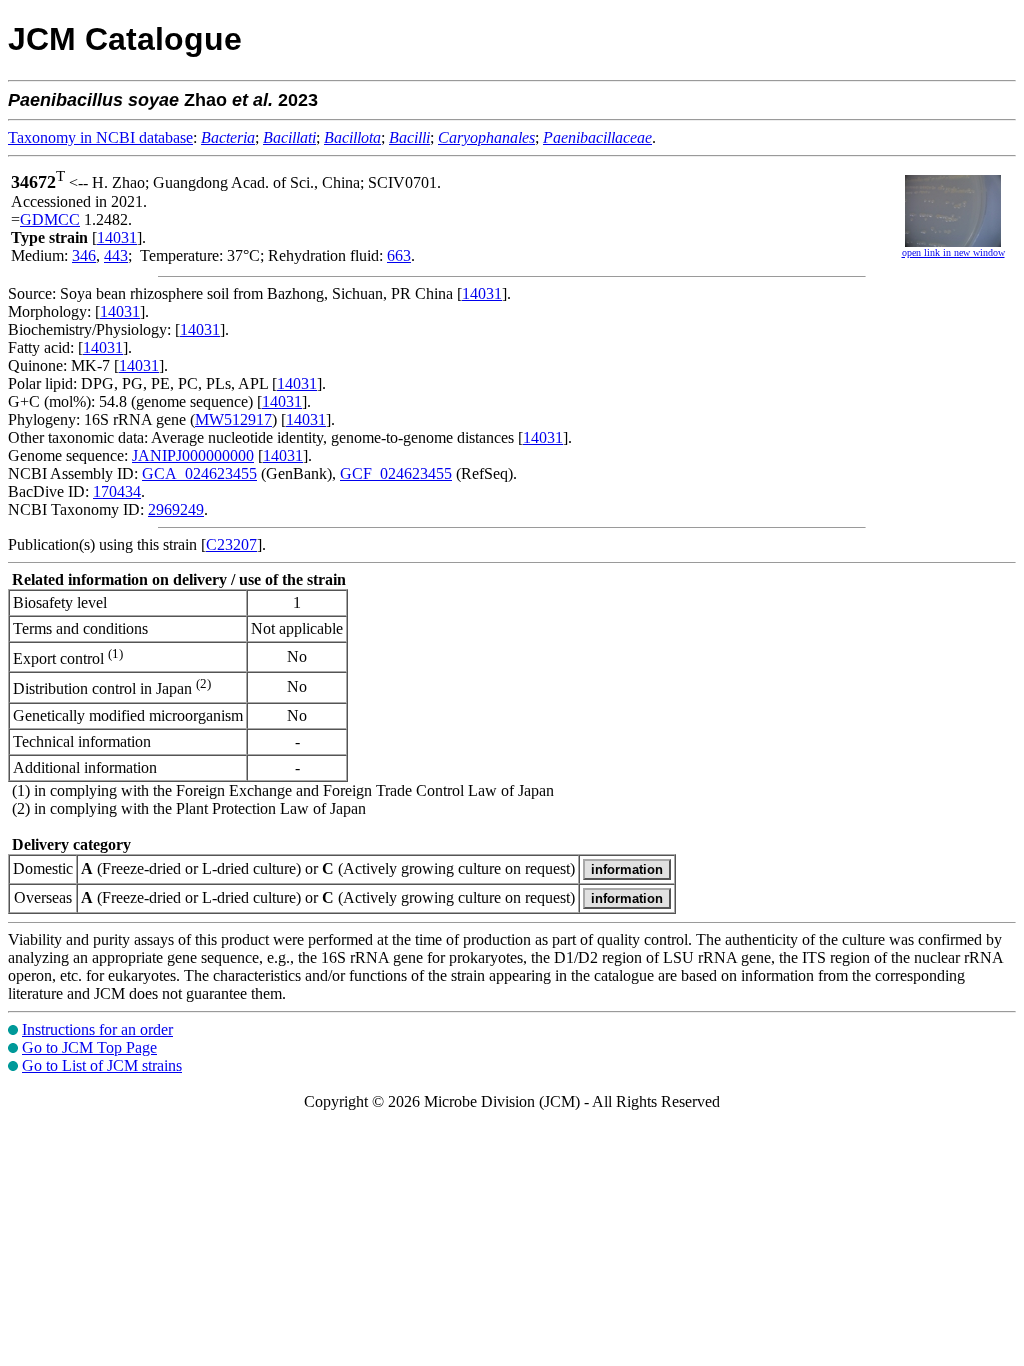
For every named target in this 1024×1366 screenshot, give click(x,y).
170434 (117, 491)
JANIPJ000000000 (193, 455)
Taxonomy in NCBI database (100, 137)
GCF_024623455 (396, 473)
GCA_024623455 (199, 473)
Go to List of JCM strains (102, 1065)
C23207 (231, 544)
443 (116, 255)
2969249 (176, 509)
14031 (117, 237)
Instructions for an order (97, 1029)
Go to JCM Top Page (89, 1047)
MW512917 (233, 419)
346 (84, 255)
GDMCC (50, 219)
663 (399, 255)
